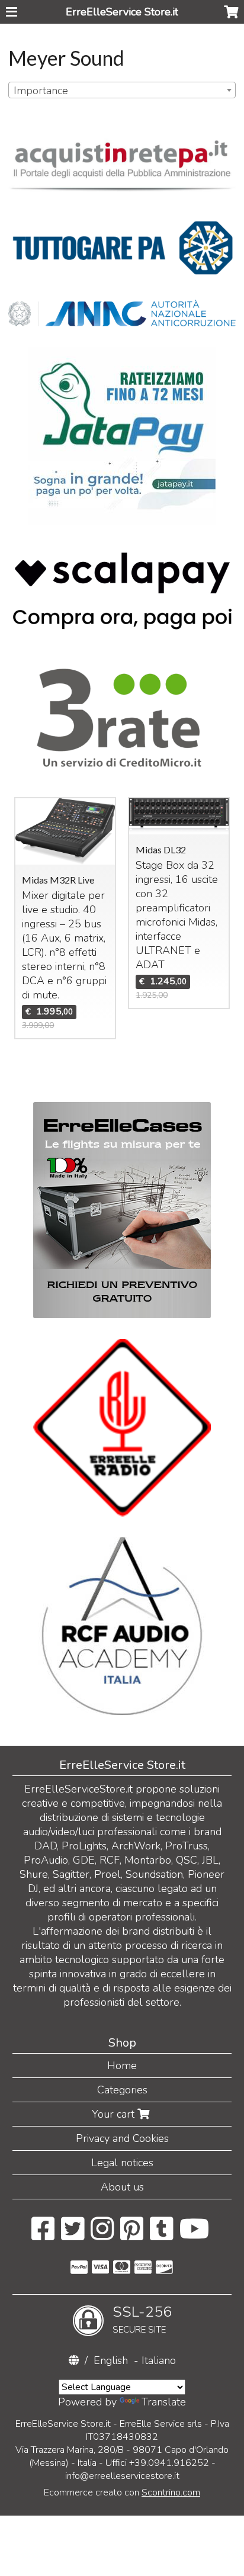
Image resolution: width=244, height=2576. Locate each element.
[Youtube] (195, 2235)
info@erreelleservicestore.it (122, 2476)
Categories (122, 2090)
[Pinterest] (132, 2235)
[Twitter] (73, 2235)
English (111, 2360)
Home (122, 2066)
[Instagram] (102, 2235)
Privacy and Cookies (122, 2138)
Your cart (115, 2114)
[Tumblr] (161, 2235)
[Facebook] (43, 2235)
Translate (164, 2402)
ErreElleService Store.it (122, 12)
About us (122, 2187)
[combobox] (122, 90)
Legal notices (122, 2163)
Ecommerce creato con (122, 2493)
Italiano (159, 2360)
